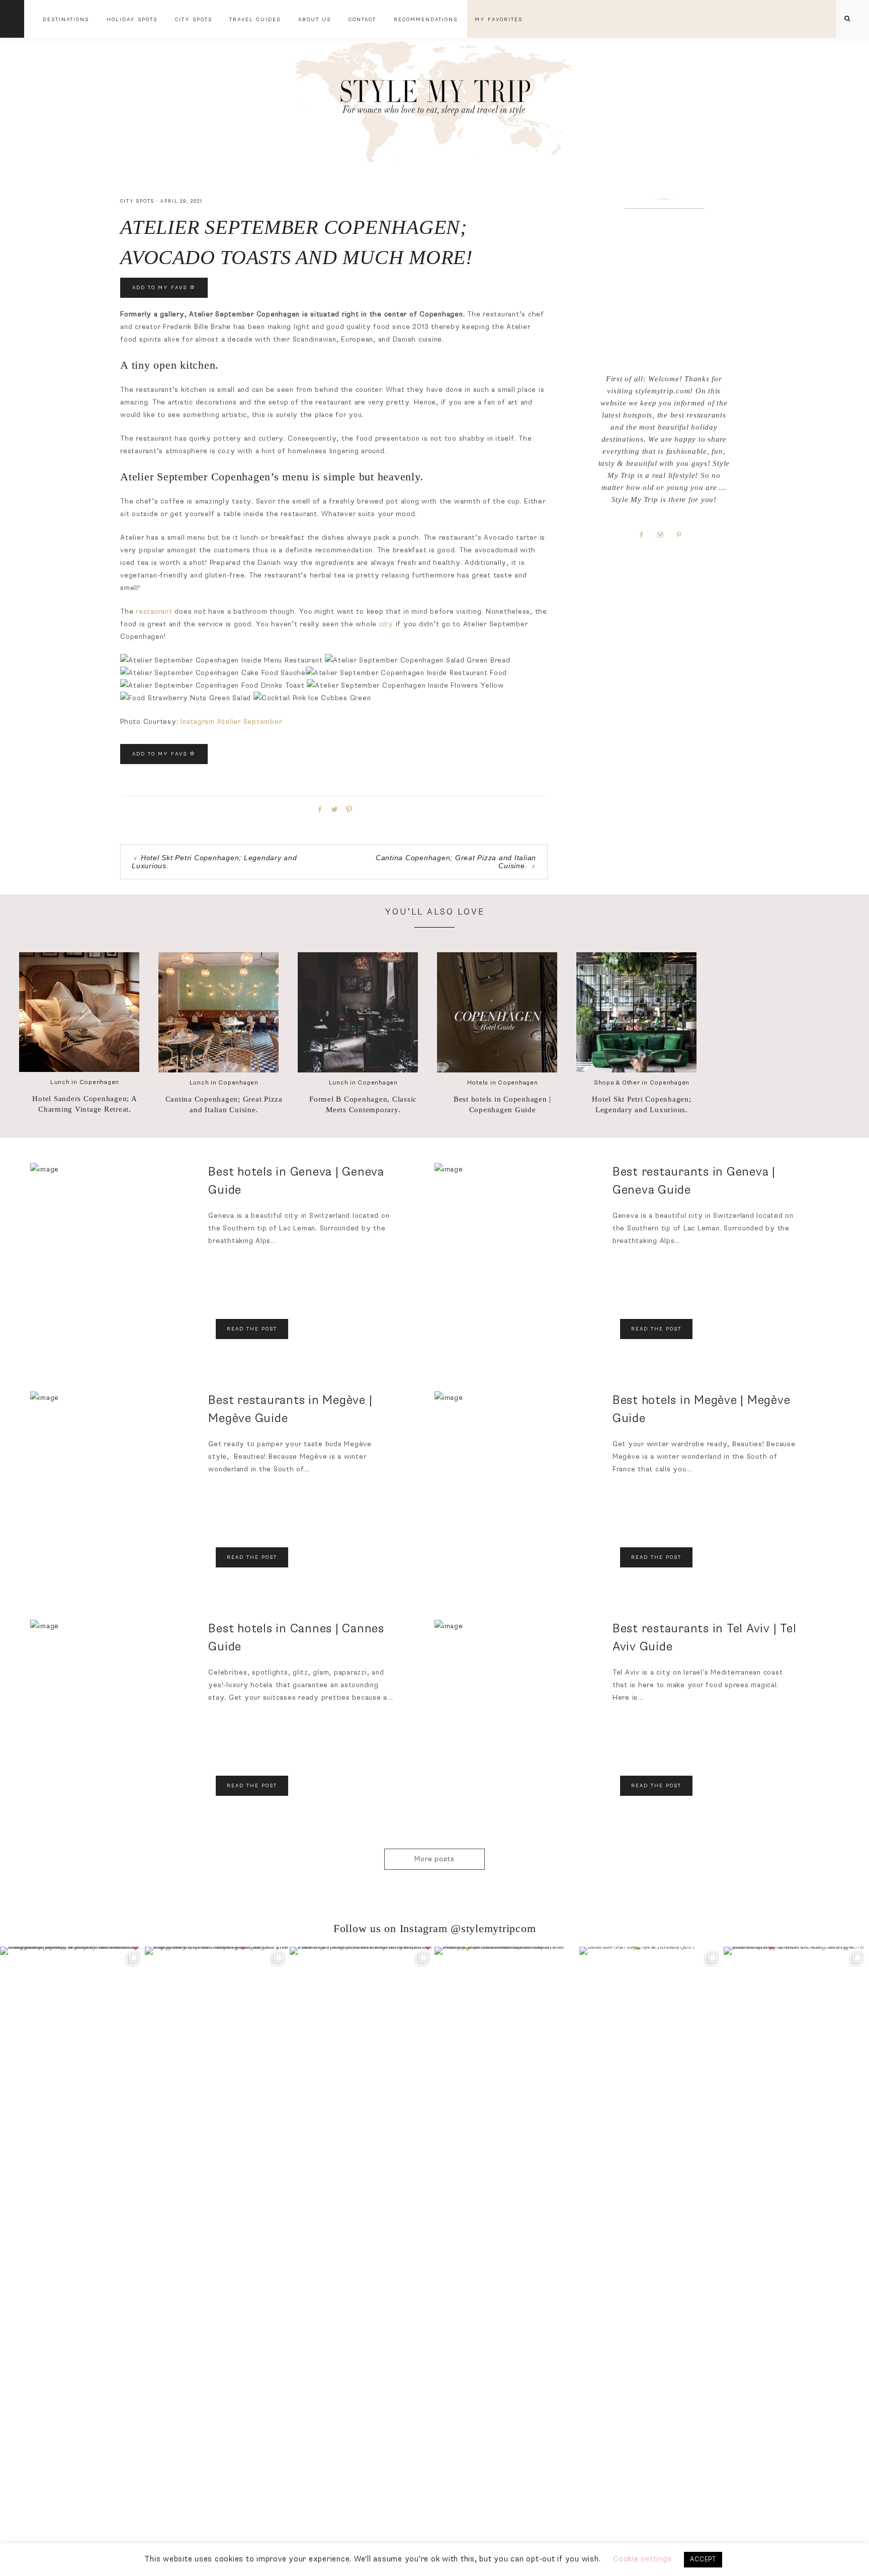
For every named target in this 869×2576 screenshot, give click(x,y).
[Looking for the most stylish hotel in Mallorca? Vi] (362, 2019)
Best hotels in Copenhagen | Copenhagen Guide (502, 1104)
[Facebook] (645, 534)
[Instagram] (664, 534)
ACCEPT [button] (703, 2559)
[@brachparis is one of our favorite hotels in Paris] (796, 2019)
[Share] (318, 809)
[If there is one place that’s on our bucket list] (72, 2019)
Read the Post (252, 1329)
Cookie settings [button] (642, 2559)
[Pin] (347, 809)
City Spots (137, 201)
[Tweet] (333, 809)
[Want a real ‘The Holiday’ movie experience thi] (217, 2019)
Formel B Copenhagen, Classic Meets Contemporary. (363, 1104)
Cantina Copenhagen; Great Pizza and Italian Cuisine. (224, 1104)
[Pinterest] (683, 534)
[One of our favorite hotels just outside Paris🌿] (652, 2019)
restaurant (154, 611)
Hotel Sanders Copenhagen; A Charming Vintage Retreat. (84, 1104)
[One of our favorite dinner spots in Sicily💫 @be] (507, 2019)
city (386, 624)
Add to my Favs (161, 288)
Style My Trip (434, 99)
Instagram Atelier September (231, 722)
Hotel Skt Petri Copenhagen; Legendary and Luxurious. (641, 1104)
